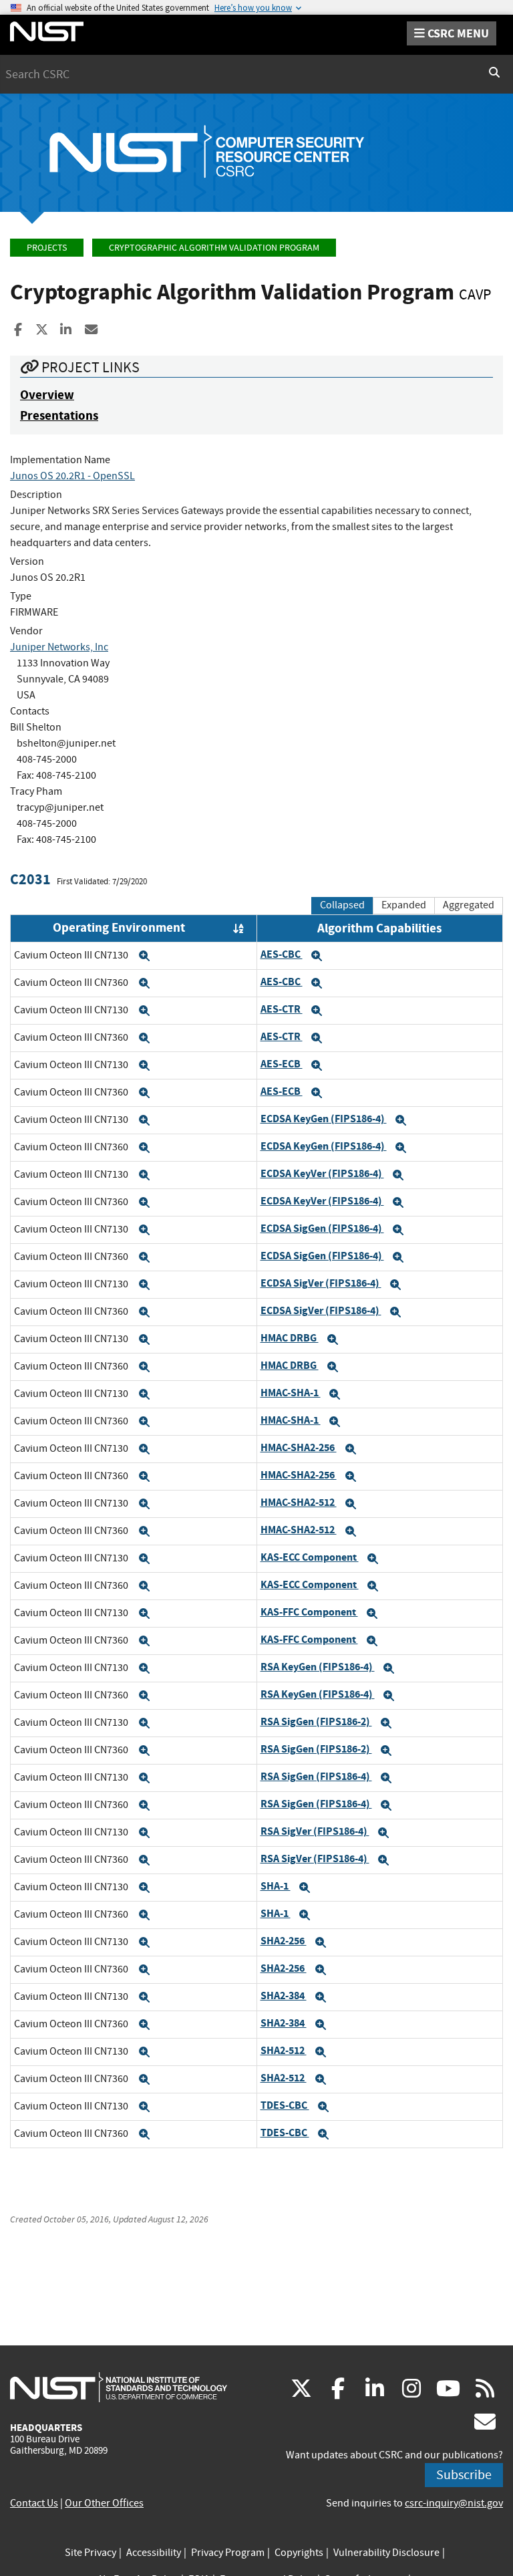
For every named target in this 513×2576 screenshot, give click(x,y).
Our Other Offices (104, 2503)
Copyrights (299, 2553)
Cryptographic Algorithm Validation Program (214, 248)
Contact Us (34, 2503)
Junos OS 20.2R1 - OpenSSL (72, 476)
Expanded (404, 905)
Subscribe (464, 2475)
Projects (47, 248)
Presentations (59, 415)
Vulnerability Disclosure (386, 2553)
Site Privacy (91, 2553)
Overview (47, 395)
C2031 (30, 879)
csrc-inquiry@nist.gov (454, 2503)
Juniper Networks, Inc (59, 647)
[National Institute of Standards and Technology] (119, 2387)
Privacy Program (228, 2553)
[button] (144, 956)
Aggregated (469, 905)
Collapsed (342, 905)
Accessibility (154, 2553)
